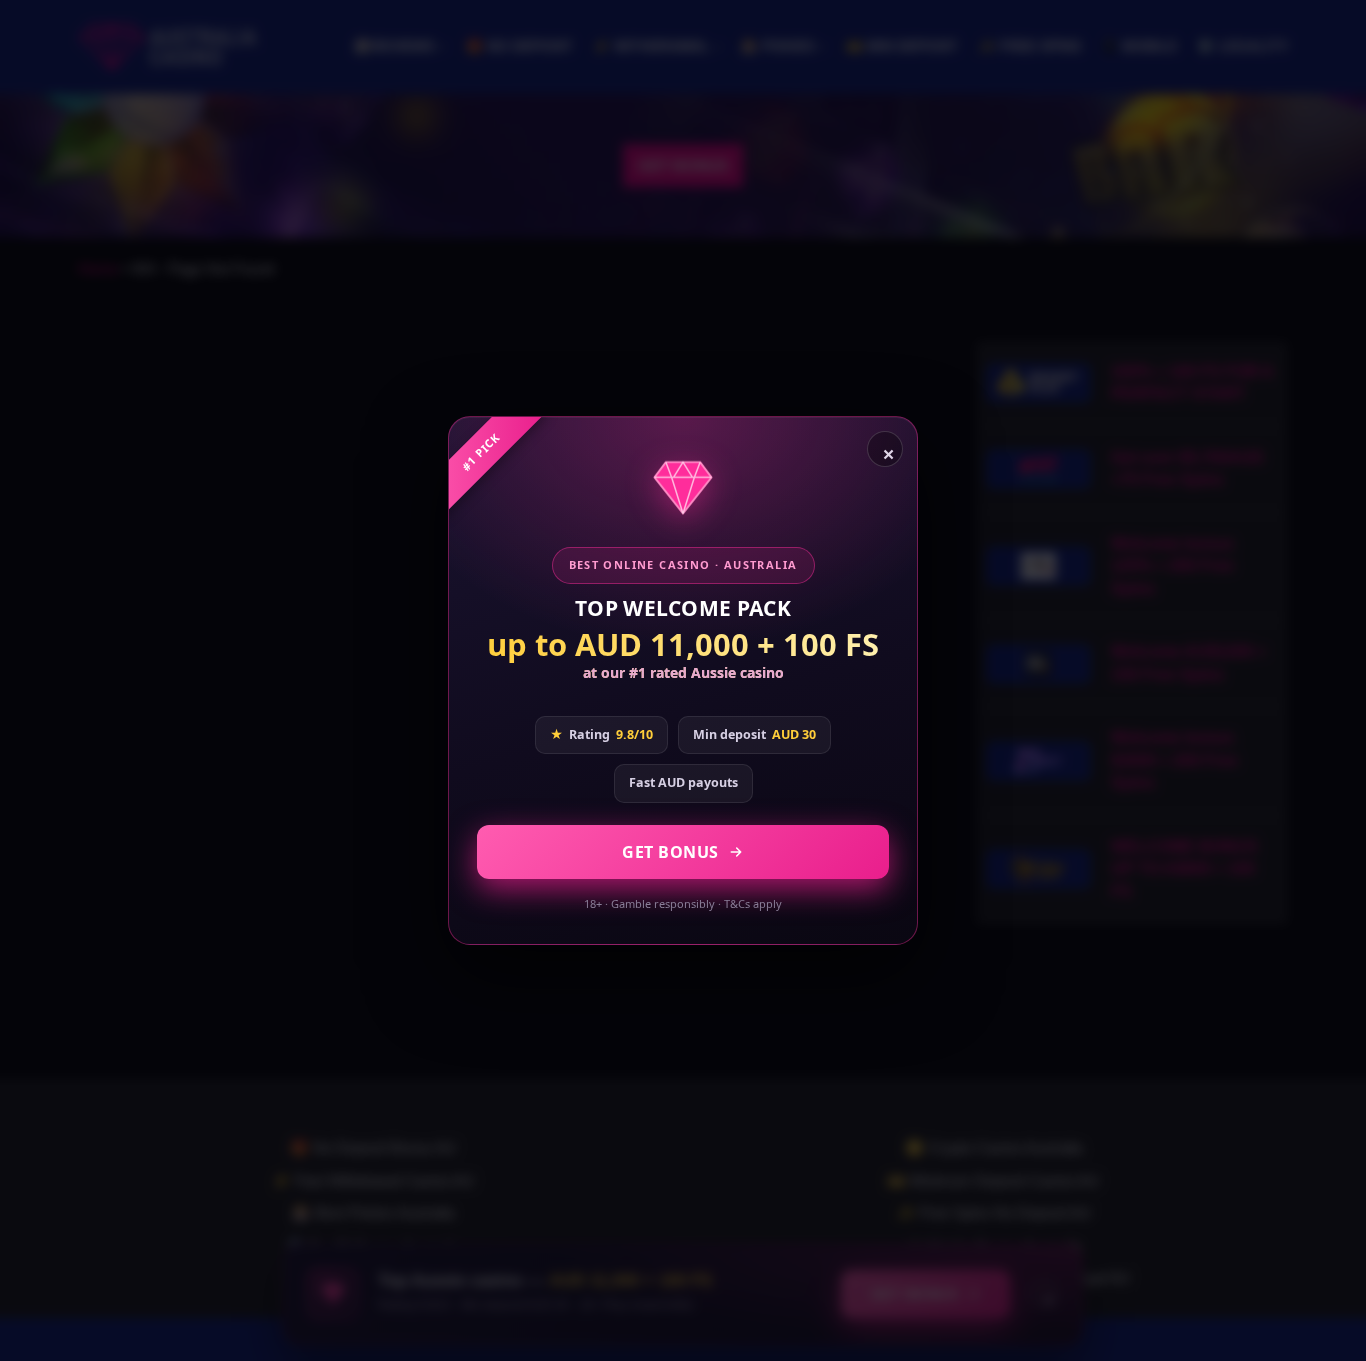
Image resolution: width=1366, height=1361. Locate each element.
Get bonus (670, 852)
